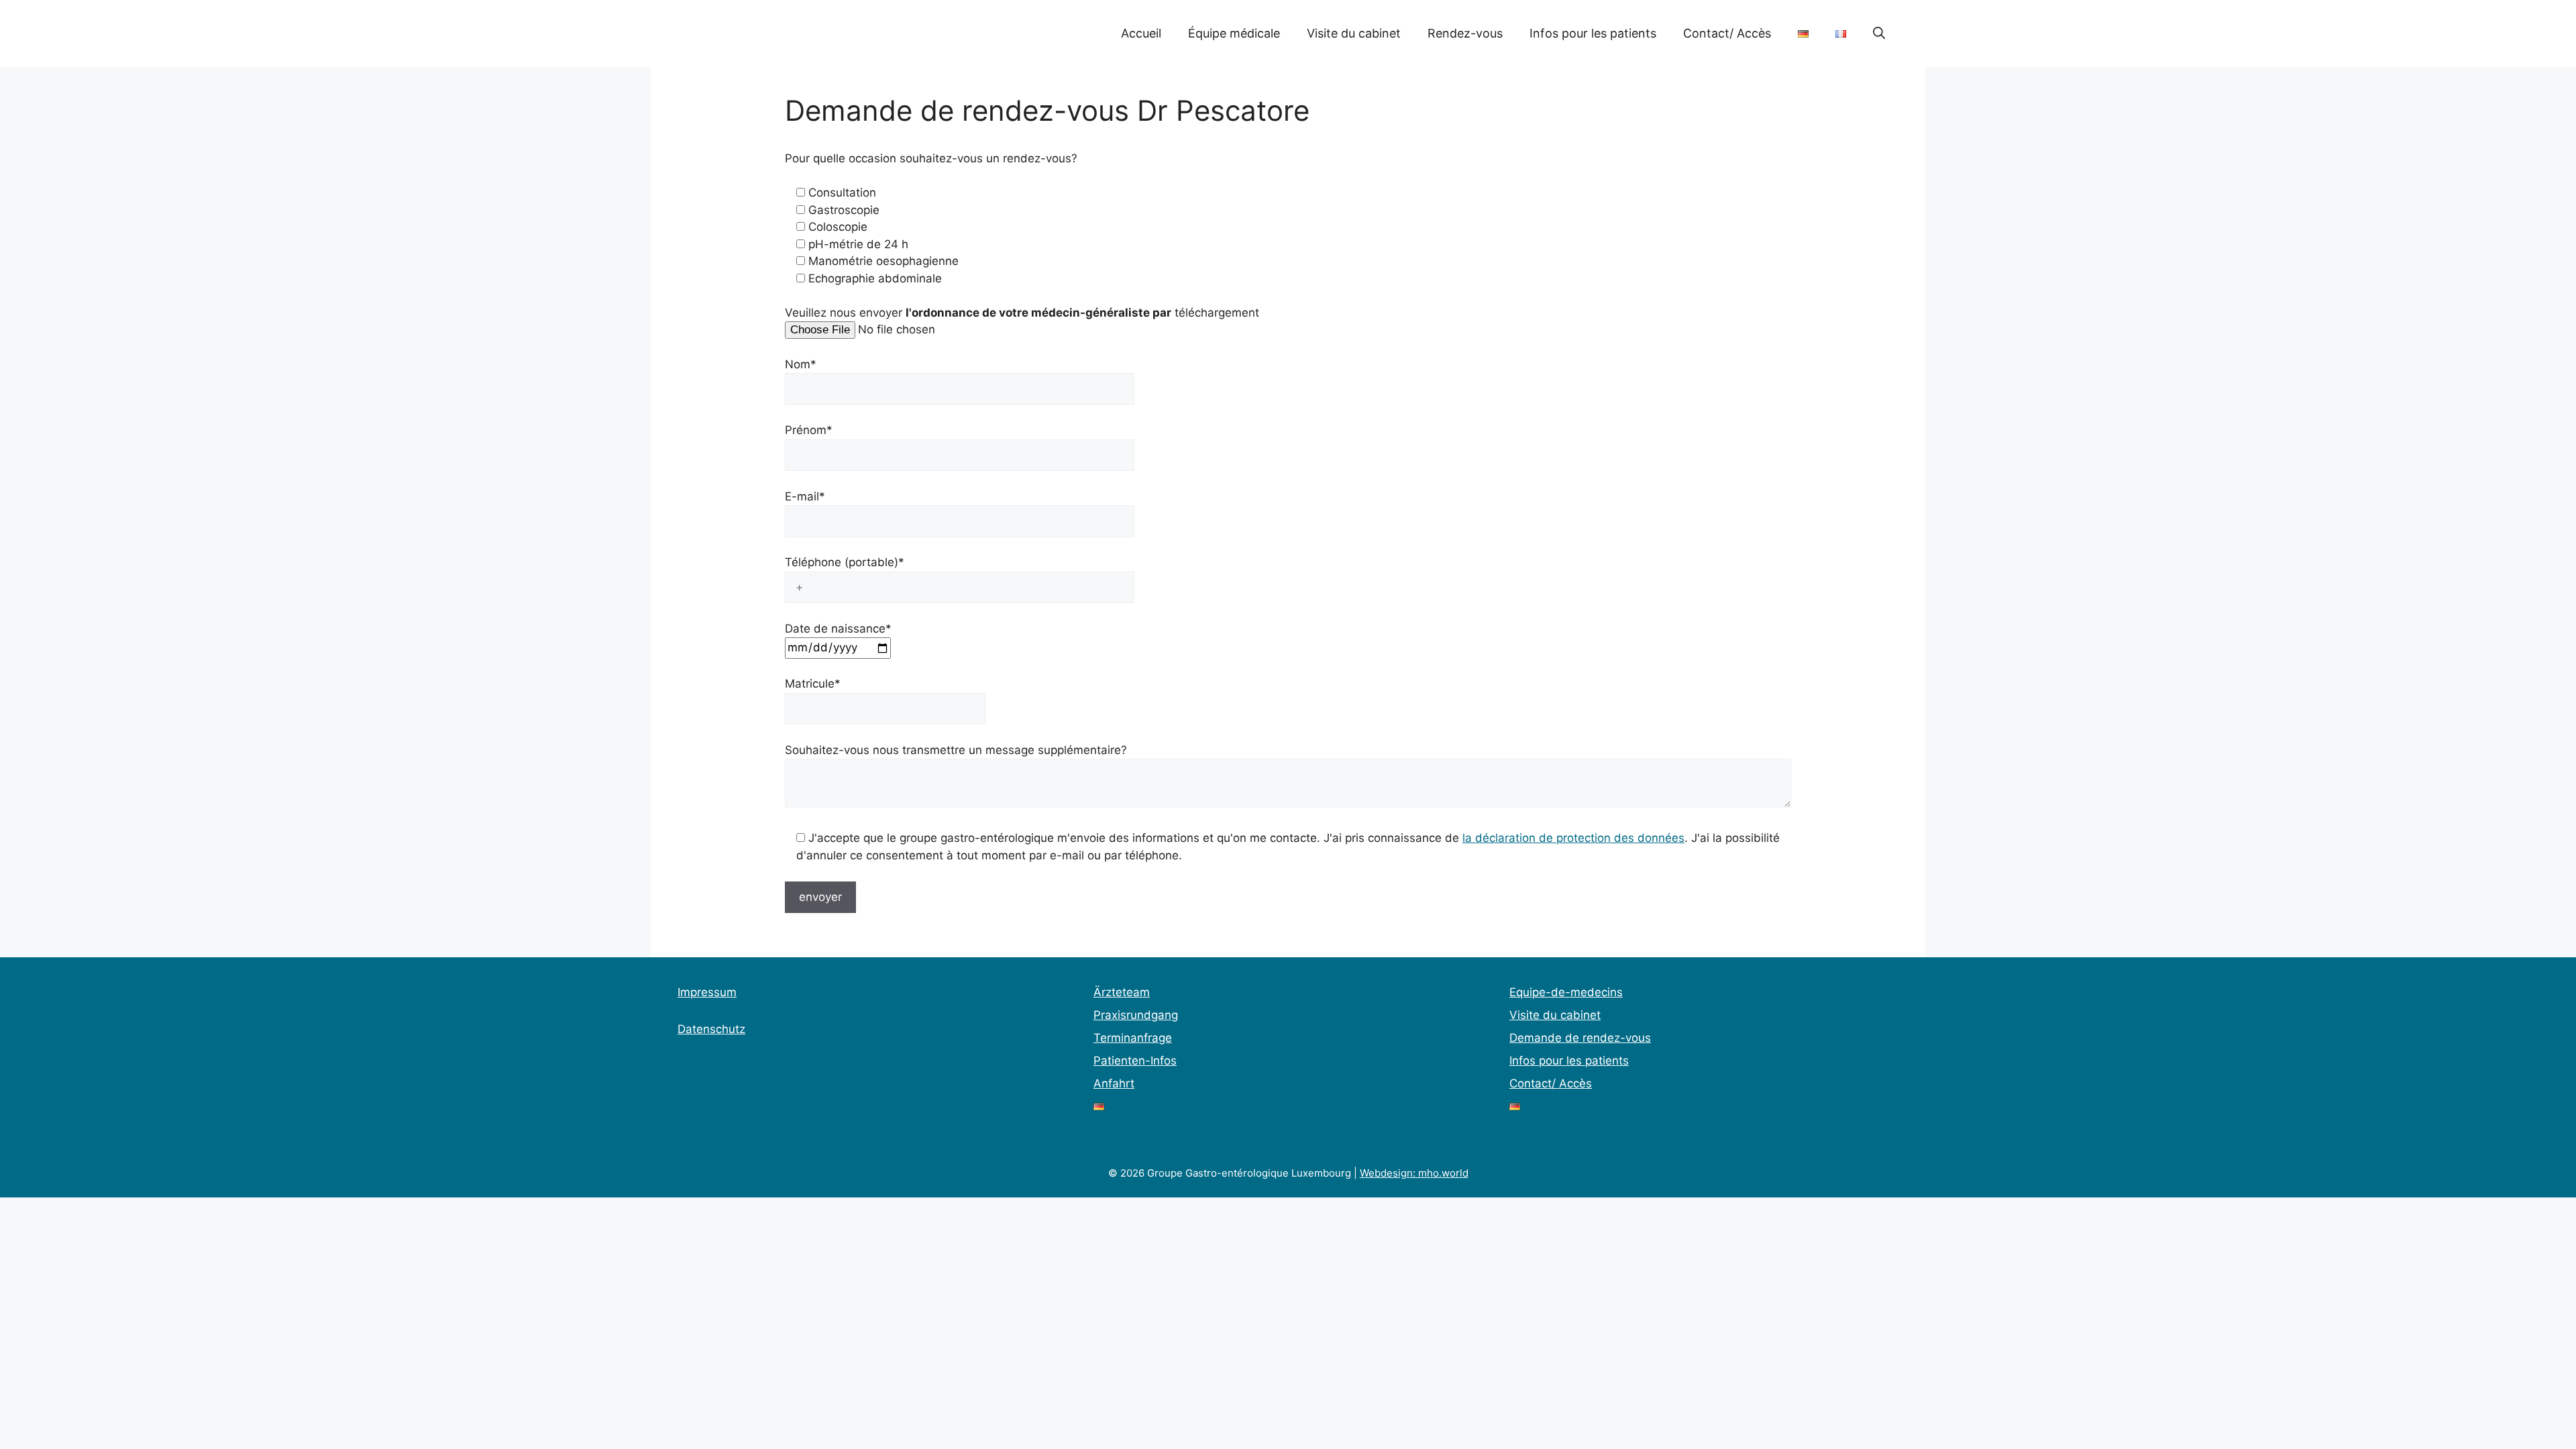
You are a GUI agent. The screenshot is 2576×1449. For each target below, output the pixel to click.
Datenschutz (711, 1029)
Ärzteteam (1122, 992)
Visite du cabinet (1354, 33)
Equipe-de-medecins (1566, 992)
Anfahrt (1114, 1083)
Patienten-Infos (1135, 1061)
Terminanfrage (1133, 1038)
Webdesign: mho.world (1414, 1173)
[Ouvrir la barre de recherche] (1879, 34)
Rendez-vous (1465, 33)
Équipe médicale (1234, 33)
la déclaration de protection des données (1573, 838)
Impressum (707, 992)
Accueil (1141, 33)
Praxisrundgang (1136, 1015)
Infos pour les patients (1593, 33)
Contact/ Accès (1727, 33)
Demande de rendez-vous (1580, 1038)
